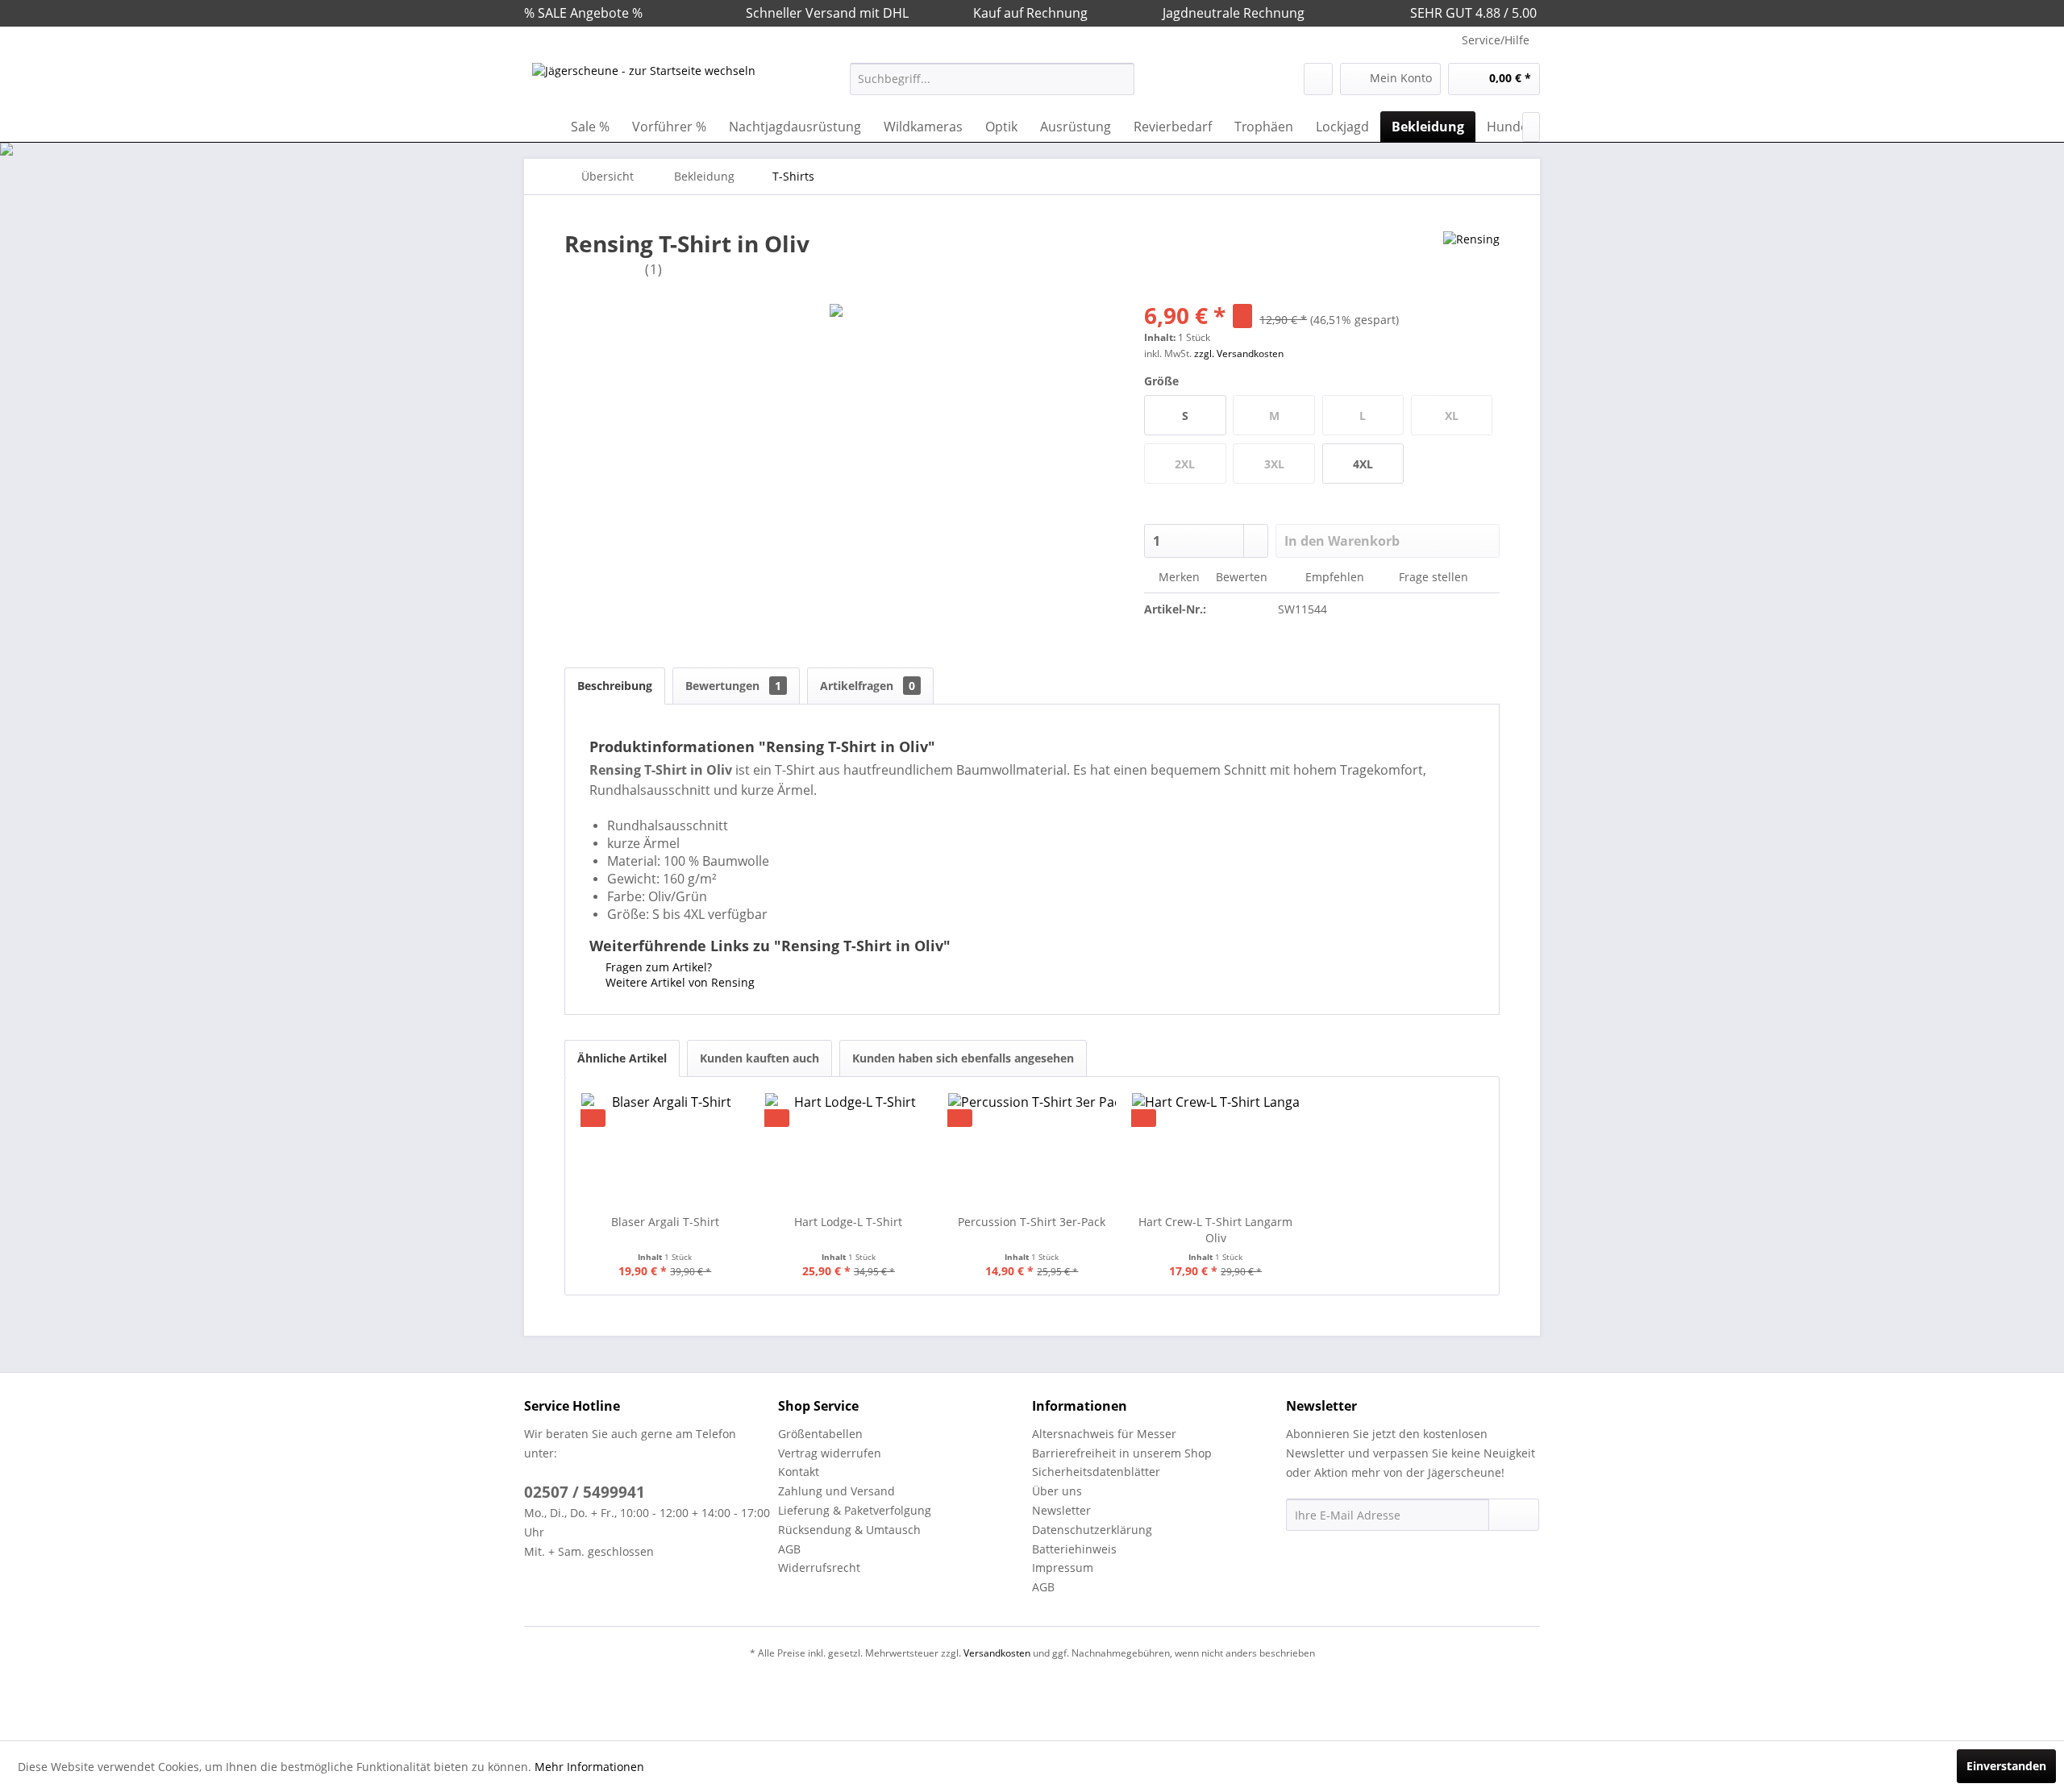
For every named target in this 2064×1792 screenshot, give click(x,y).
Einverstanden (2006, 1766)
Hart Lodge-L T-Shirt (848, 1222)
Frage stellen (1434, 577)
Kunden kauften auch (759, 1058)
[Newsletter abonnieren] (1514, 1515)
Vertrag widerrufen (830, 1453)
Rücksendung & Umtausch (849, 1530)
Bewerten (1242, 577)
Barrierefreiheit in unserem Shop (1122, 1453)
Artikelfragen (868, 686)
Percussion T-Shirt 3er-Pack (1032, 1222)
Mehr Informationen (589, 1767)
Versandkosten (997, 1653)
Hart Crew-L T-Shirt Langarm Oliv (1215, 1230)
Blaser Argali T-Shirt (665, 1222)
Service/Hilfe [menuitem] (1496, 40)
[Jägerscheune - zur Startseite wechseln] (644, 83)
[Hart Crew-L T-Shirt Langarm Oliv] (1216, 1150)
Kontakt (799, 1472)
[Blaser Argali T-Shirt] (665, 1150)
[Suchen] (1119, 79)
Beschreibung (615, 686)
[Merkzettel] (1318, 79)
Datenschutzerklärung (1092, 1530)
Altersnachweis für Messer (1104, 1434)
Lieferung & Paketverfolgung (855, 1510)
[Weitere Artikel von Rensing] (1471, 260)
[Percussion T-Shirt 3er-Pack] (1032, 1150)
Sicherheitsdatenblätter (1096, 1472)
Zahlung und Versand (836, 1491)
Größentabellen (820, 1434)
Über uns (1057, 1491)
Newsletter (1061, 1510)
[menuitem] (992, 79)
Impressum (1063, 1567)
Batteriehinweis (1074, 1549)
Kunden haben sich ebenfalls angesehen (963, 1058)
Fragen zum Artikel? (657, 967)
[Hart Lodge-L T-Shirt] (849, 1150)
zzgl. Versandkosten (1239, 353)
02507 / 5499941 (585, 1492)
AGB (789, 1549)
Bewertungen (733, 686)
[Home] (540, 127)
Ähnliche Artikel (622, 1058)
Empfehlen (1335, 577)
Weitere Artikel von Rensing (678, 982)
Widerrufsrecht (819, 1567)
